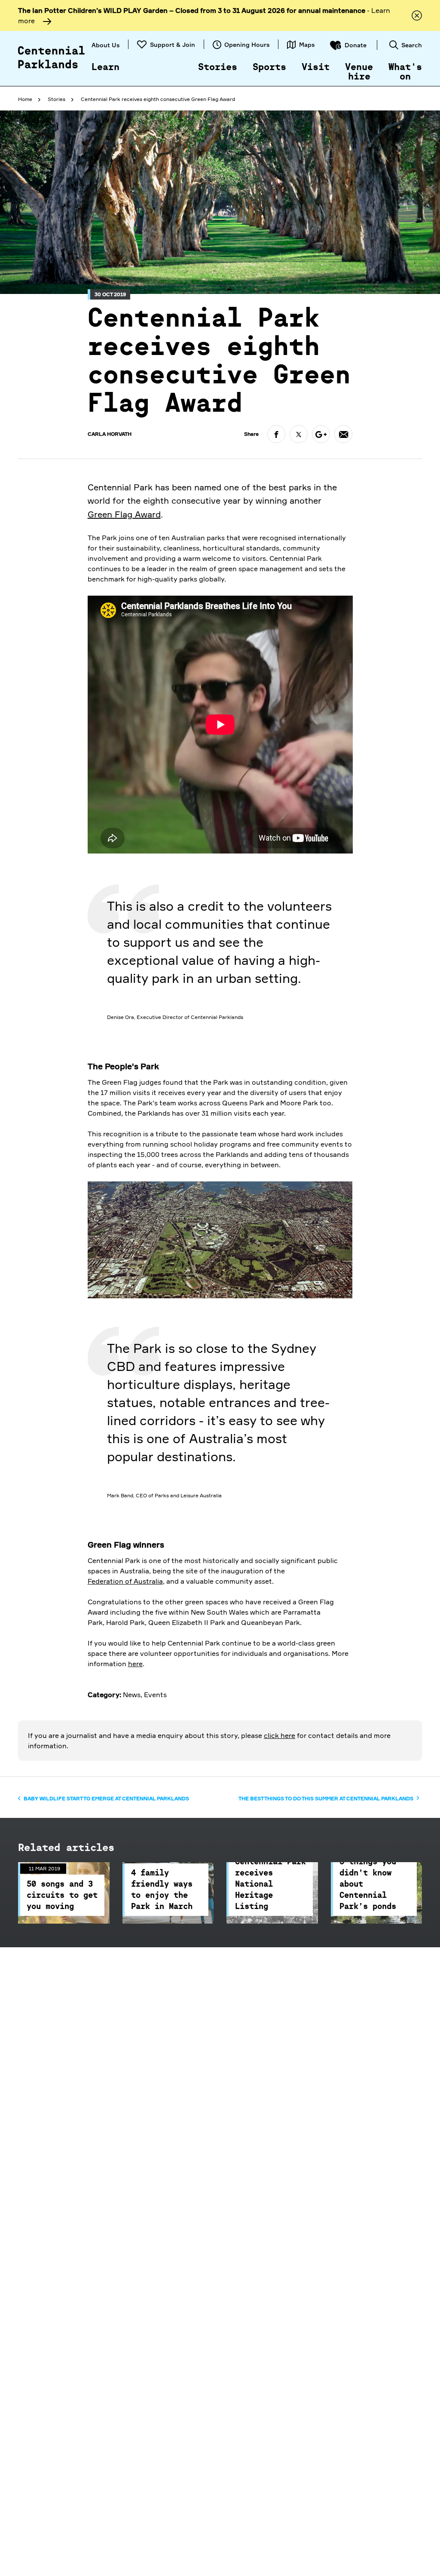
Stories (218, 67)
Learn (105, 67)
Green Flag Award (124, 514)
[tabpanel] (220, 960)
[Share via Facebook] (276, 434)
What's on (405, 72)
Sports (269, 67)
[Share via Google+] (321, 434)
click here (280, 1735)
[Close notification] (417, 15)
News (132, 1695)
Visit (316, 67)
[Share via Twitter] (299, 434)
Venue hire (359, 72)
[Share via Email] (343, 434)
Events (155, 1695)
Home (25, 99)
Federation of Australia (125, 1581)
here (135, 1664)
